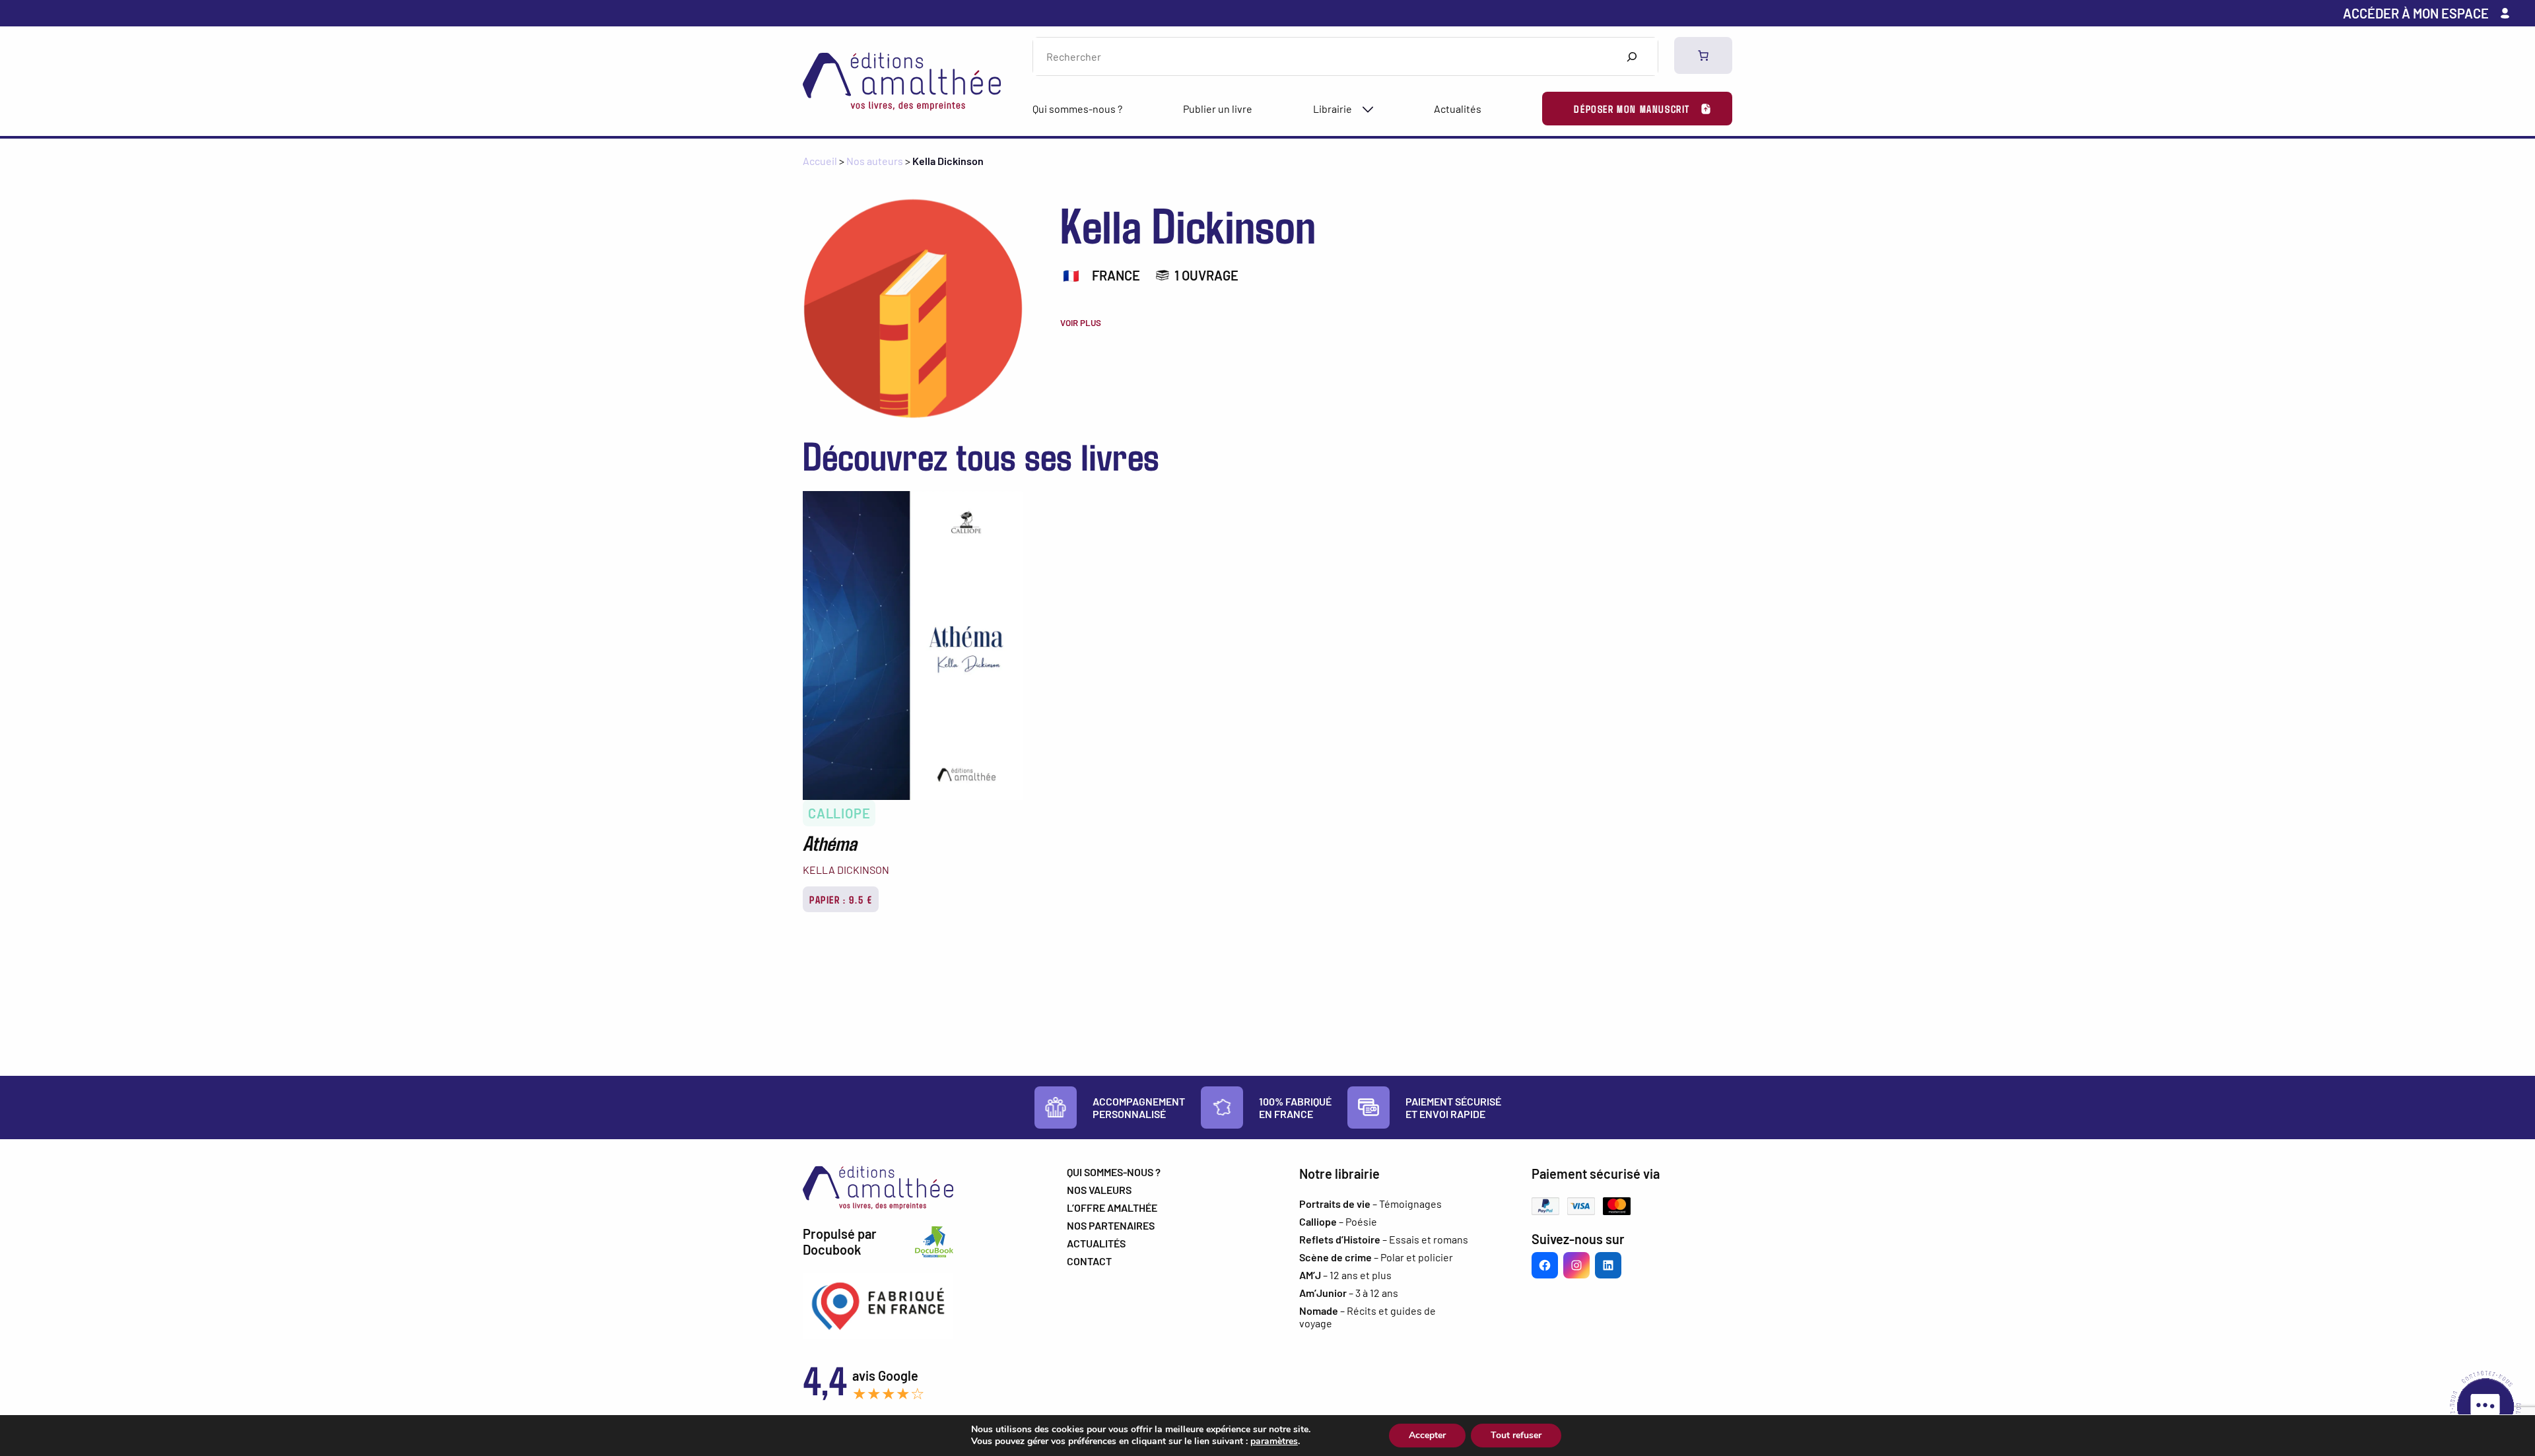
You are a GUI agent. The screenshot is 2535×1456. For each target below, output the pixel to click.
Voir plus (1081, 323)
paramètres (1274, 1441)
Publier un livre (1218, 109)
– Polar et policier (1376, 1257)
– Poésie (1338, 1221)
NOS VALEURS (1099, 1190)
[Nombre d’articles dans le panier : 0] (1703, 55)
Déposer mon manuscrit (1632, 109)
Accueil (820, 161)
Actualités (1458, 109)
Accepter (1427, 1435)
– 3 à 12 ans (1349, 1293)
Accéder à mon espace (2416, 13)
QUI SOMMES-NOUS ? (1114, 1172)
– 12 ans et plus (1345, 1275)
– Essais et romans (1384, 1239)
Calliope (839, 813)
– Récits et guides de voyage (1368, 1317)
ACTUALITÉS (1096, 1243)
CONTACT (1089, 1261)
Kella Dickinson (846, 870)
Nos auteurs (875, 161)
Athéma (830, 842)
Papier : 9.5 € (841, 899)
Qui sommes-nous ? (1077, 109)
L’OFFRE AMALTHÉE (1112, 1208)
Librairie (1333, 109)
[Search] (1632, 56)
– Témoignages (1370, 1204)
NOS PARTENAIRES (1111, 1225)
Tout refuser (1516, 1435)
